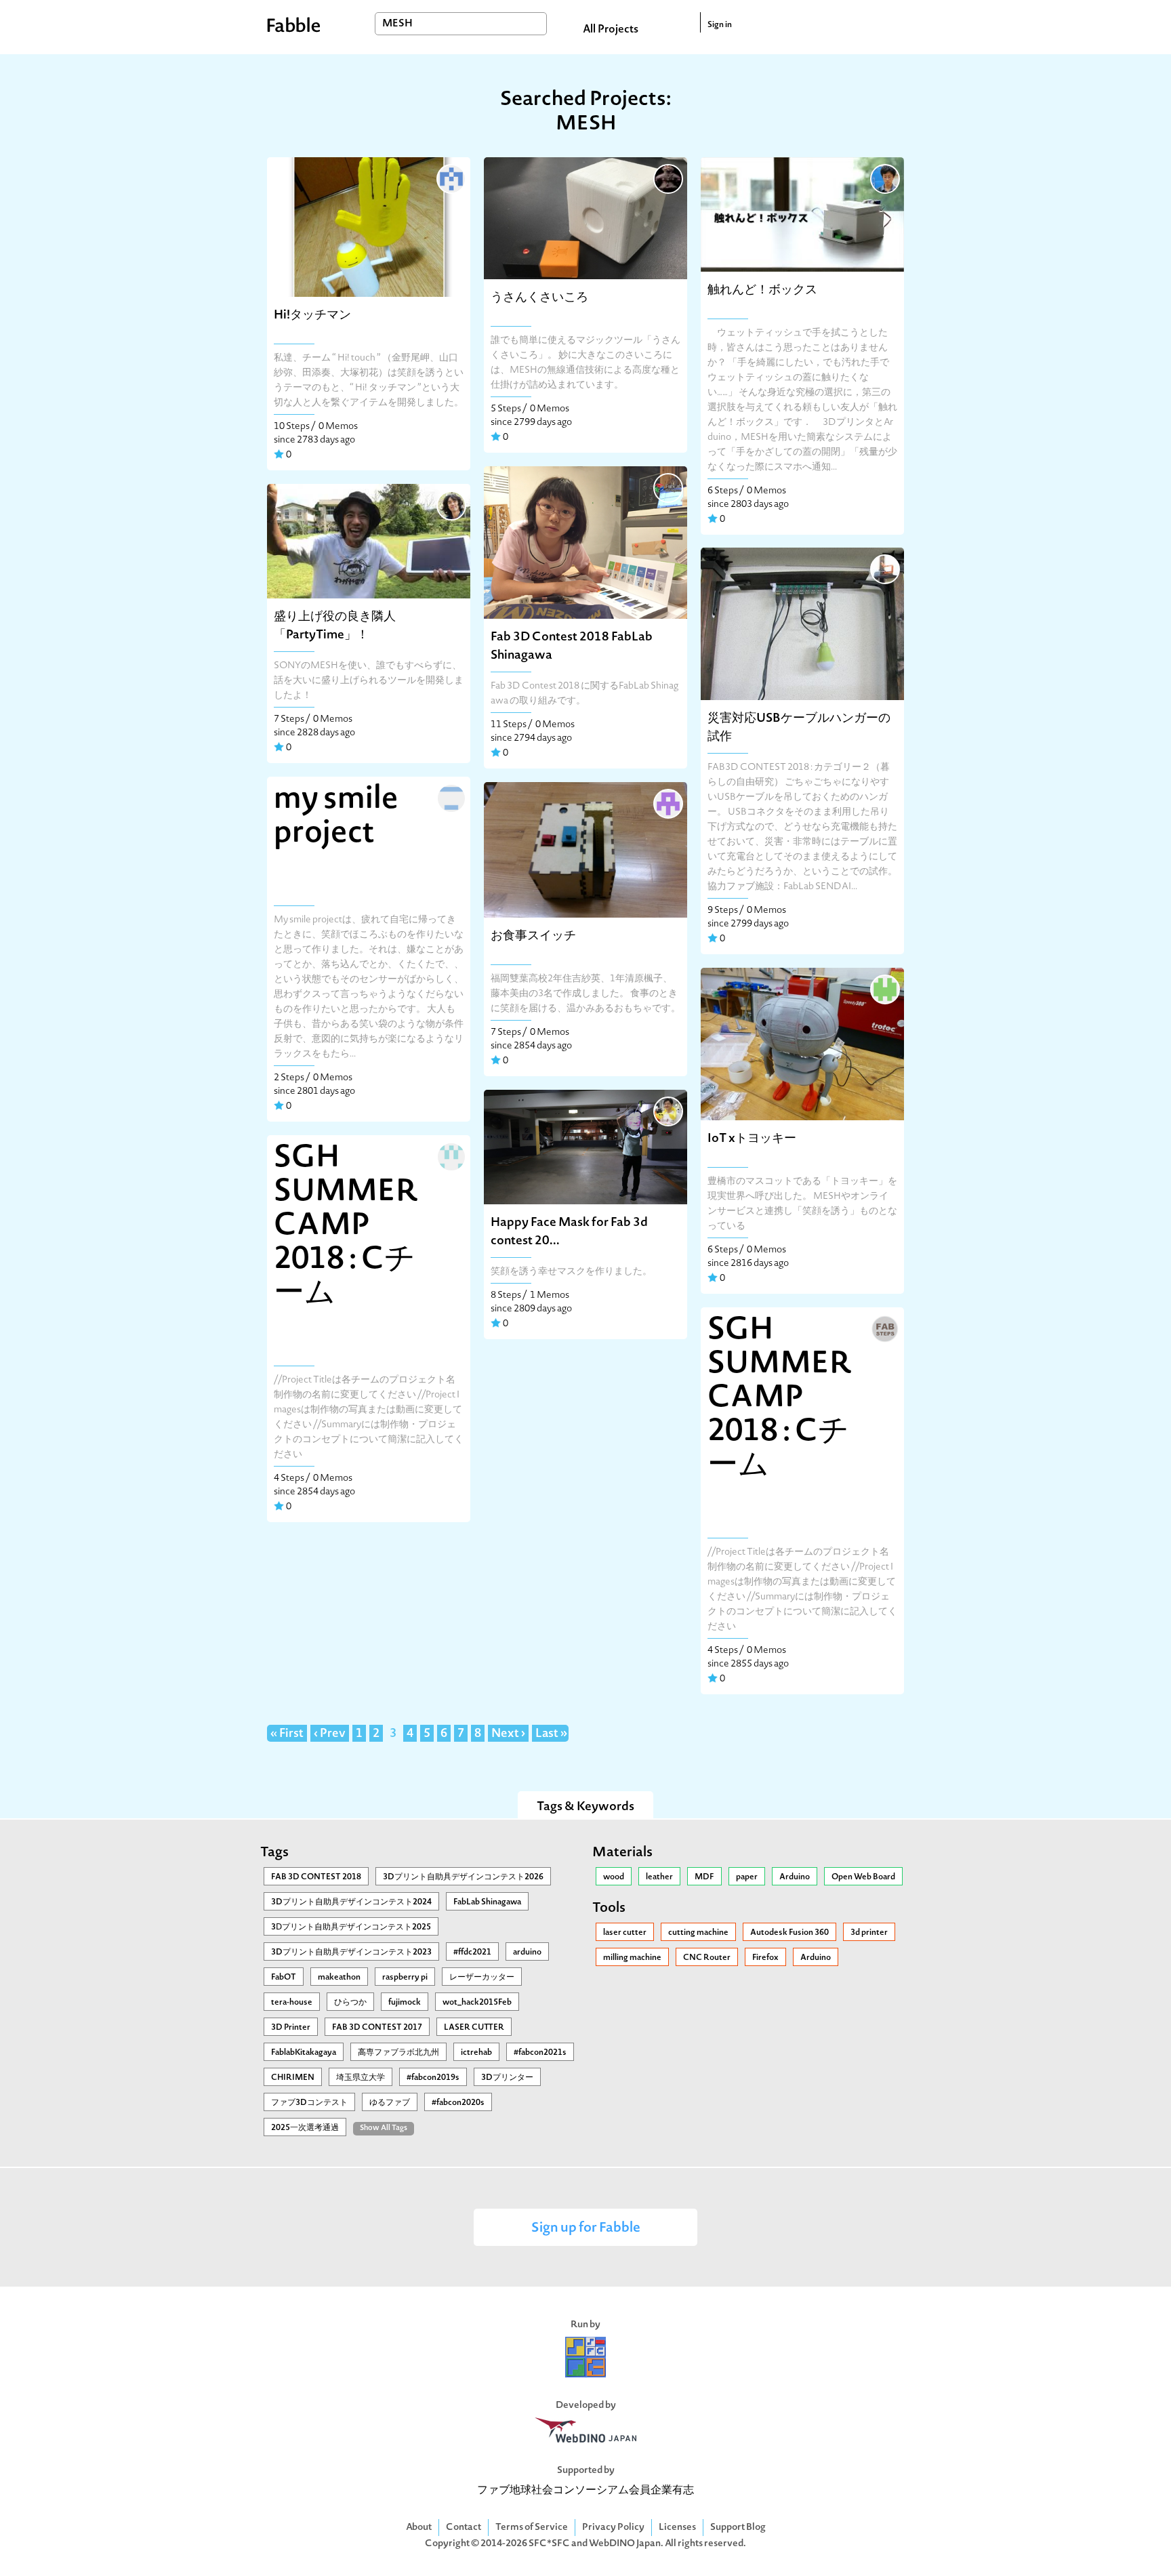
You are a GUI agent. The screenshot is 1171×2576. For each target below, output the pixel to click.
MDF (704, 1877)
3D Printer (291, 2028)
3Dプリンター (507, 2078)
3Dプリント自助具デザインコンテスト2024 (351, 1902)
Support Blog (738, 2528)
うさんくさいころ (539, 298)
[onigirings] (884, 178)
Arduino (795, 1877)
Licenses (677, 2528)
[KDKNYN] (667, 178)
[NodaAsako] (450, 1156)
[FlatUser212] (884, 568)
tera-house (292, 2003)
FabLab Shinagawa (487, 1902)
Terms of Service (532, 2528)
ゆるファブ (390, 2103)
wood (614, 1877)
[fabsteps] (884, 1328)
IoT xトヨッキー (752, 1139)
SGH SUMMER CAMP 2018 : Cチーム (346, 1227)
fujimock (405, 2003)
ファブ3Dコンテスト (309, 2103)
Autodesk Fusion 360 (789, 1933)
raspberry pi (405, 1978)
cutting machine (698, 1933)
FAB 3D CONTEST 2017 (377, 2028)
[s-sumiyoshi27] (667, 802)
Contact (464, 2528)
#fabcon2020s (458, 2103)
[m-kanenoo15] (450, 178)
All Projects (611, 30)
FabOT (284, 1978)
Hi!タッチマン (312, 315)
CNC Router (707, 1958)
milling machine (632, 1958)
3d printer (869, 1933)
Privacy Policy (613, 2528)
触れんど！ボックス (762, 290)
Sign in (720, 25)
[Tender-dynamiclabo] (450, 504)
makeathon (339, 1978)
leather (659, 1877)
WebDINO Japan (625, 2544)
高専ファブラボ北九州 (398, 2053)
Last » (551, 1734)
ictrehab (476, 2053)
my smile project (336, 817)
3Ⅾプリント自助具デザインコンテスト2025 (351, 1927)
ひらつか (350, 2003)
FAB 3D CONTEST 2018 (316, 1877)
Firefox (765, 1958)
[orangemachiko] (450, 797)
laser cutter (625, 1933)
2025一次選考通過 (305, 2128)
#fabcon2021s (540, 2053)
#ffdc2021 (472, 1953)
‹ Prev (330, 1734)
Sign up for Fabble (586, 2229)
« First (287, 1734)
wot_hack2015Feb (477, 2003)
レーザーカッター (482, 1978)
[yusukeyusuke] (667, 1110)
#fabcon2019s (433, 2078)
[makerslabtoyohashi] (884, 988)
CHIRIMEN (293, 2078)
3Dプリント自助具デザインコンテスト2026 (463, 1877)
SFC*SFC (549, 2544)
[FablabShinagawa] (667, 487)
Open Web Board (863, 1877)
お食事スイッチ (533, 936)
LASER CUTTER (474, 2028)
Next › (508, 1734)
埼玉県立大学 (361, 2078)
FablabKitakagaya (304, 2053)
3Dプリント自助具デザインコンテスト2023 (351, 1953)
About (419, 2528)
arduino (527, 1953)
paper (747, 1877)
